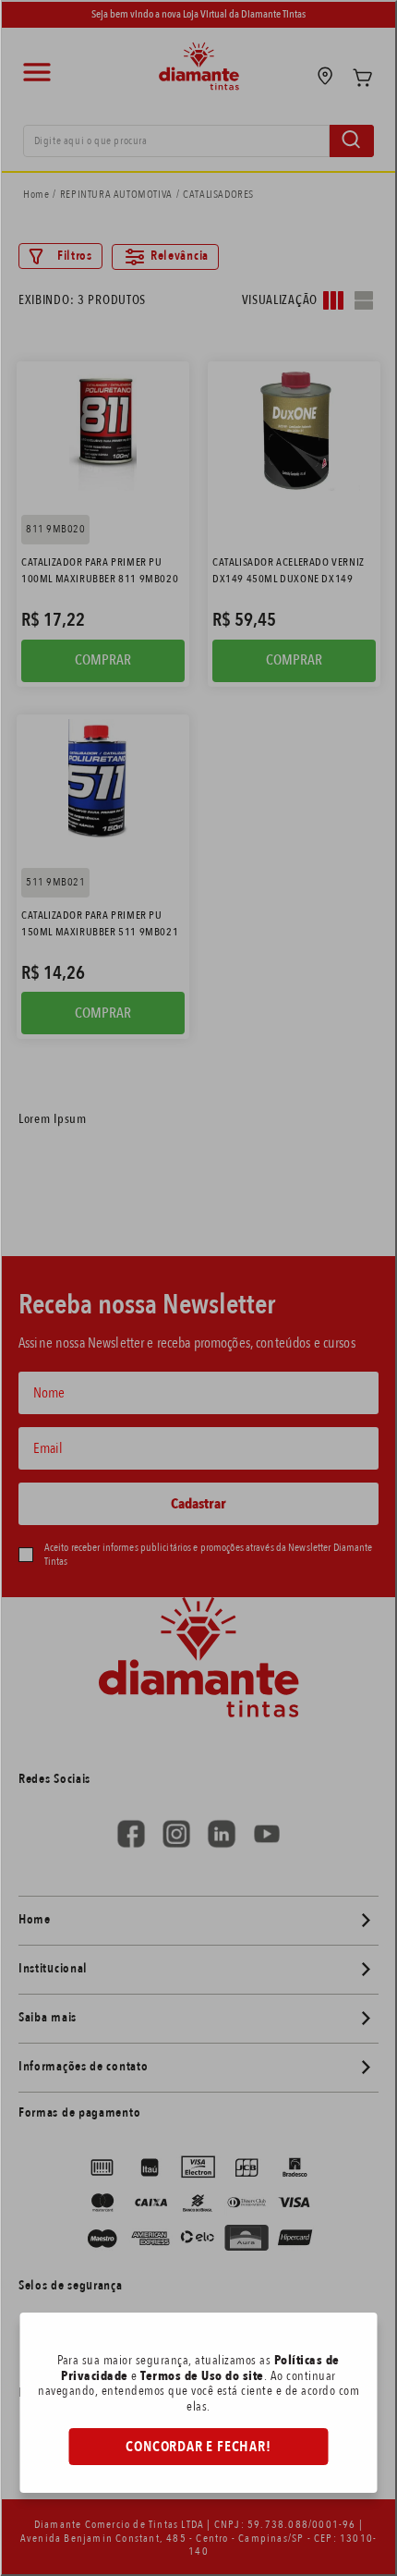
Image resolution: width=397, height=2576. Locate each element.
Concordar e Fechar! (198, 2447)
